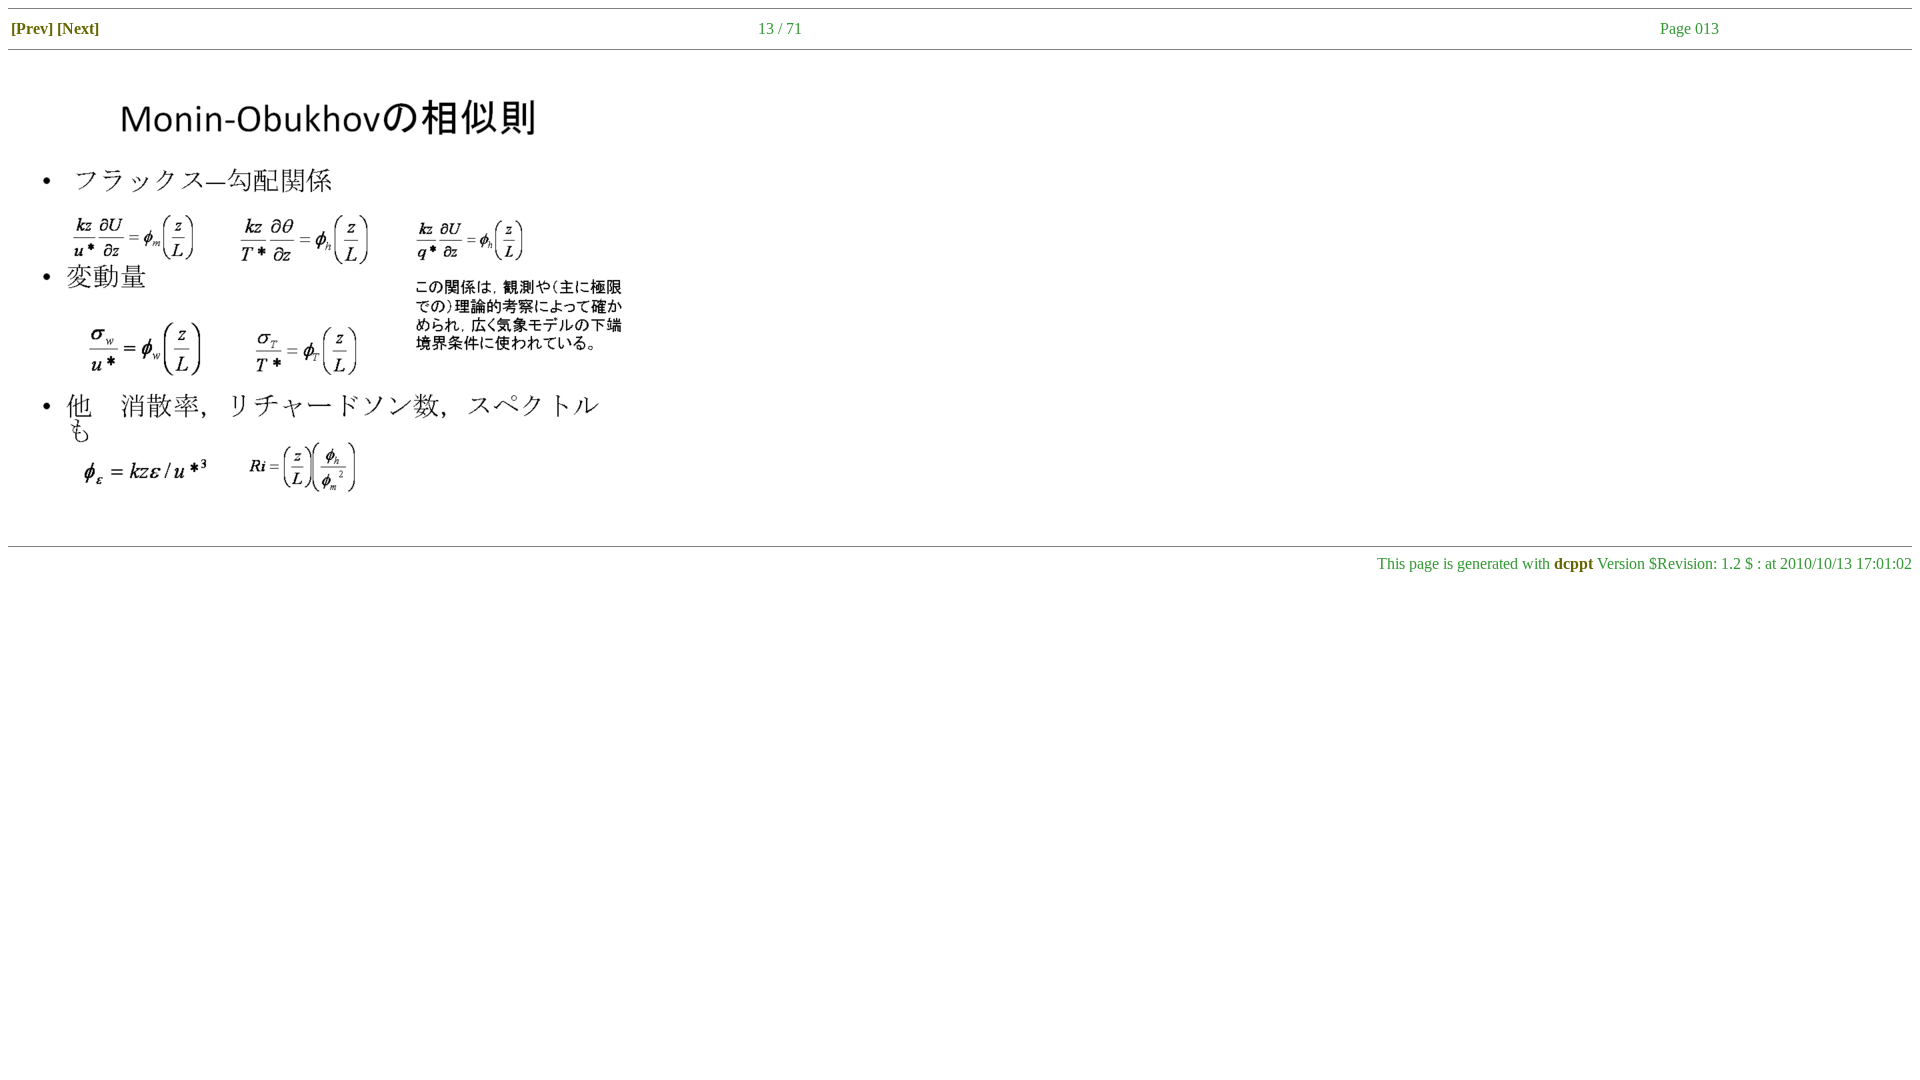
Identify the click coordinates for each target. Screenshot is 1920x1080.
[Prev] (32, 28)
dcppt (1573, 563)
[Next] (78, 28)
